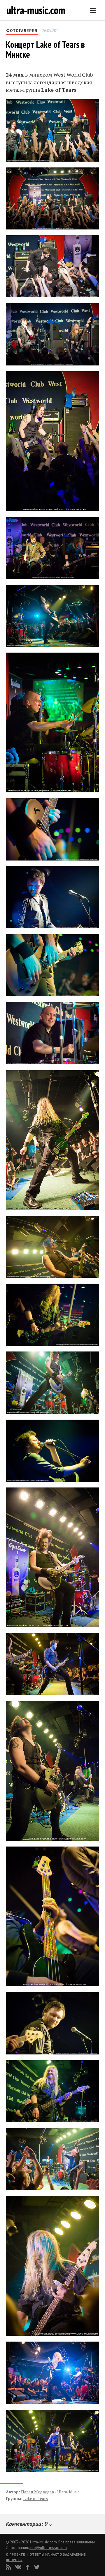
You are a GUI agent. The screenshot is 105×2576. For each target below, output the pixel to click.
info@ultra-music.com (48, 2548)
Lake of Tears (36, 2498)
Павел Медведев (37, 2492)
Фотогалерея (22, 31)
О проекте (15, 2554)
